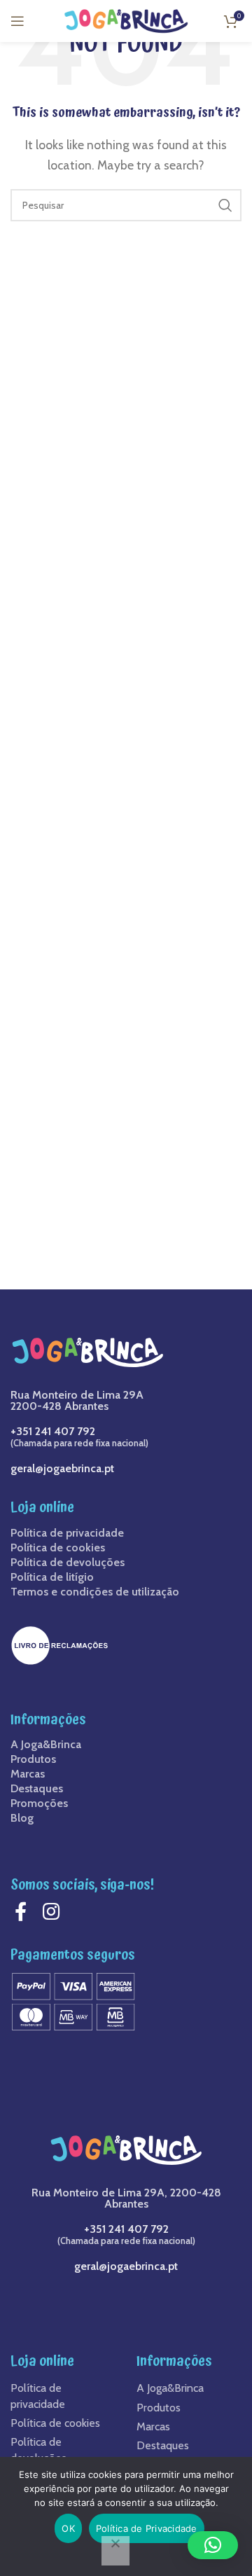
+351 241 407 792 (53, 1431)
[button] (213, 2545)
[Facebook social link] (24, 1912)
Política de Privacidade (147, 2528)
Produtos (33, 1759)
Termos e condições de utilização (95, 1592)
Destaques (37, 1789)
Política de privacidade (67, 1533)
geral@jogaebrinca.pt (62, 1468)
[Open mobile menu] (17, 21)
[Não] (115, 2551)
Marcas (28, 1774)
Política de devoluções (68, 1563)
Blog (22, 1818)
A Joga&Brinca (46, 1745)
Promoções (39, 1803)
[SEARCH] (225, 205)
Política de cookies (58, 1548)
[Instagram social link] (55, 1912)
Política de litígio (52, 1577)
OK (68, 2528)
